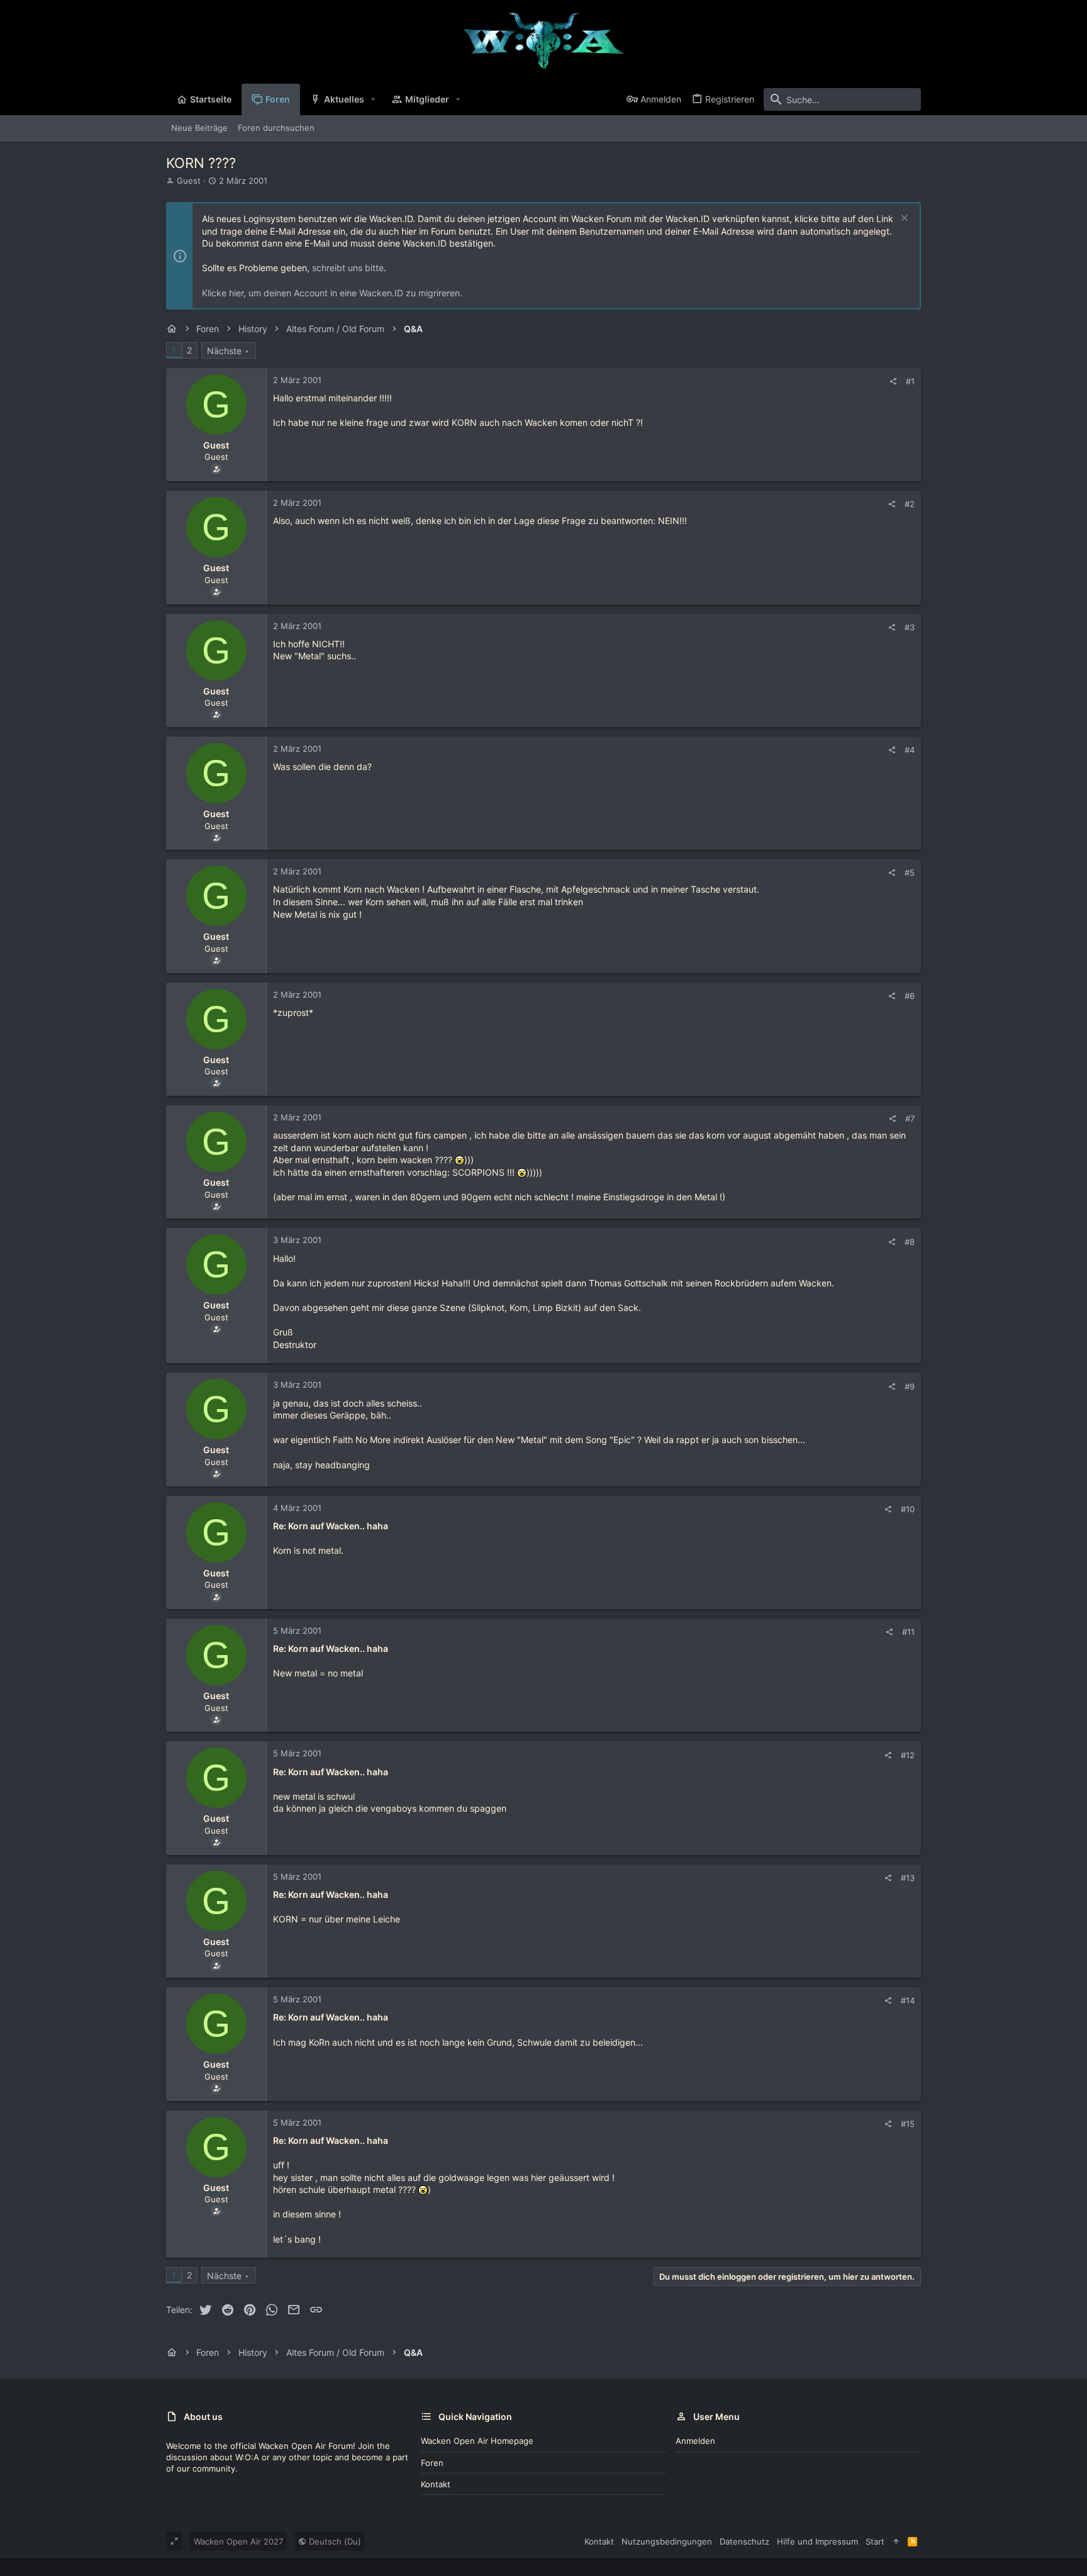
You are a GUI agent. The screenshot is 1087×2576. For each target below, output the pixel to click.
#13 (908, 1878)
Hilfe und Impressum (817, 2541)
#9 (910, 1386)
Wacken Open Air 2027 (238, 2541)
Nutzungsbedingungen (667, 2541)
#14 (908, 2000)
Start (875, 2541)
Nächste (224, 351)
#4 (910, 750)
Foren (432, 2463)
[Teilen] (893, 382)
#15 (908, 2124)
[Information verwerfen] (903, 219)
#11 (908, 1632)
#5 (910, 873)
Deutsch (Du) (334, 2541)
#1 (910, 381)
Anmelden (695, 2441)
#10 (908, 1509)
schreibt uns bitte (348, 268)
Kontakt (436, 2484)
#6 (910, 996)
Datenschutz (744, 2541)
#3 (910, 627)
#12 (908, 1755)
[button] (373, 99)
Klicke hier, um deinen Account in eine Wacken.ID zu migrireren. (332, 293)
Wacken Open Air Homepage (477, 2441)
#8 (910, 1242)
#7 (910, 1118)
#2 (910, 504)
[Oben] (896, 2541)
